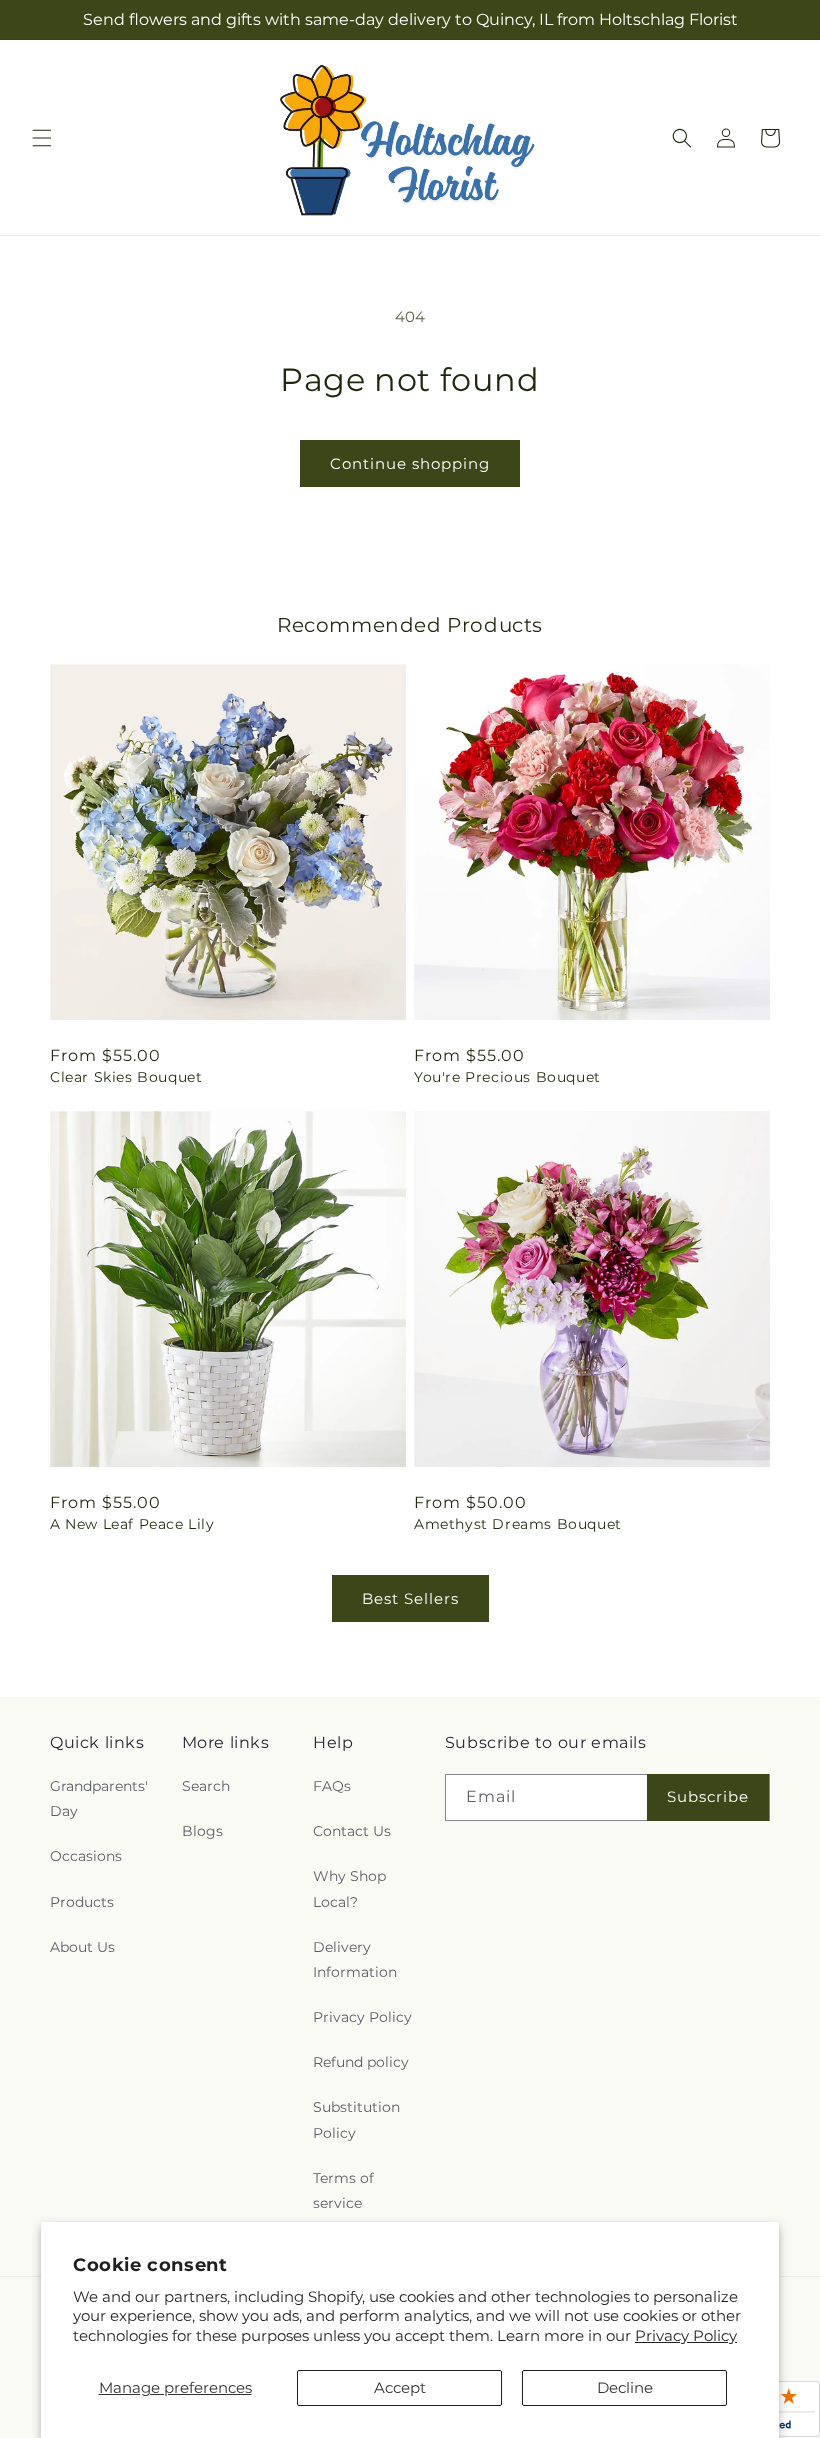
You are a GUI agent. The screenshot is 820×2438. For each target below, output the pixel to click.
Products (82, 1902)
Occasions (86, 1856)
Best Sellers (410, 1598)
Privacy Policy (686, 2335)
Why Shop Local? (349, 1888)
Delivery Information (355, 1959)
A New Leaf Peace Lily (132, 1524)
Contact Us (352, 1831)
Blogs (202, 1831)
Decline (625, 2387)
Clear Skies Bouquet (126, 1077)
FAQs (332, 1786)
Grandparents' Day (99, 1798)
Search (206, 1786)
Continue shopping (410, 463)
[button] (42, 138)
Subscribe (708, 1796)
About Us (82, 1947)
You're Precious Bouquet (507, 1077)
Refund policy (361, 2062)
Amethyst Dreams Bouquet (518, 1524)
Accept (400, 2387)
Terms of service (343, 2190)
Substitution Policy (356, 2119)
